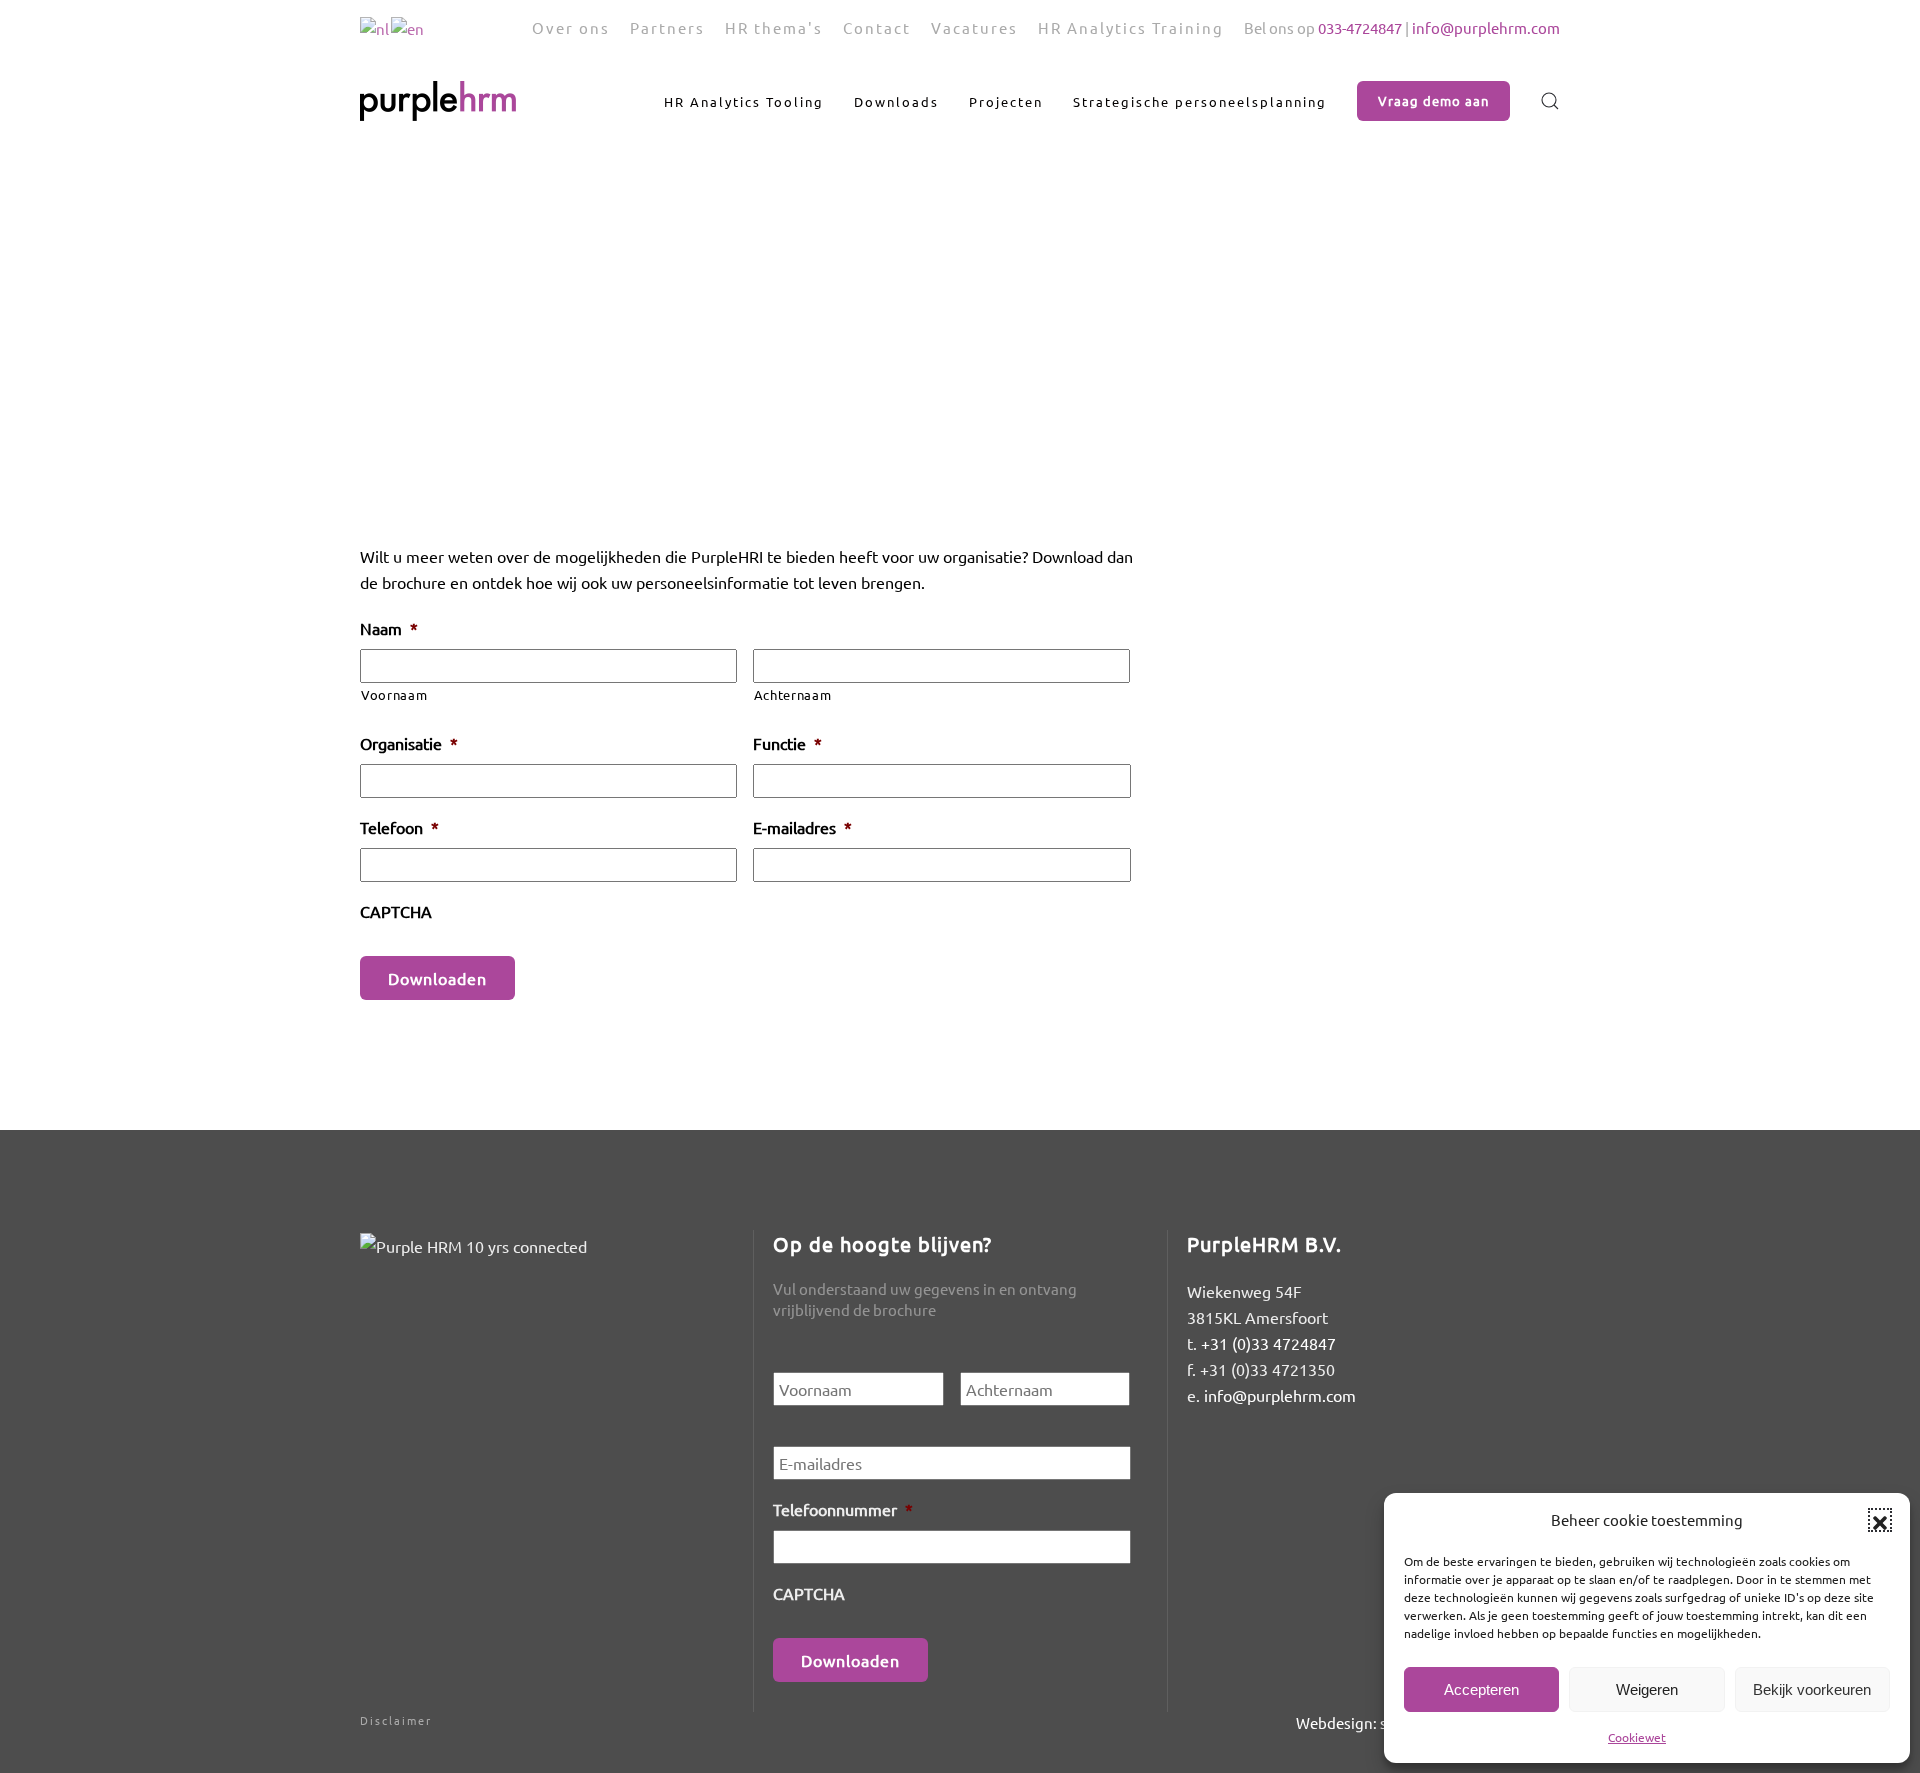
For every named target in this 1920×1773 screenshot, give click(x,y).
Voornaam (394, 694)
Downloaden (437, 978)
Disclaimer (396, 1720)
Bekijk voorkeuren (1812, 1689)
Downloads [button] (896, 101)
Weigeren (1647, 1689)
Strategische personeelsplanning (1200, 101)
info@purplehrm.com (1486, 27)
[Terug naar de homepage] (438, 101)
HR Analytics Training (1131, 27)
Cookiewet (1637, 1737)
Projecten (1006, 101)
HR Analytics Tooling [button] (744, 101)
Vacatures (974, 27)
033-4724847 (1360, 27)
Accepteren (1481, 1689)
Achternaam (793, 694)
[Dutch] (375, 26)
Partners (667, 27)
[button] (1880, 1520)
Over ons (571, 27)
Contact (877, 27)
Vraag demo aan (1433, 100)
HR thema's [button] (774, 27)
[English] (408, 26)
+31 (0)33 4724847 (1268, 1343)
